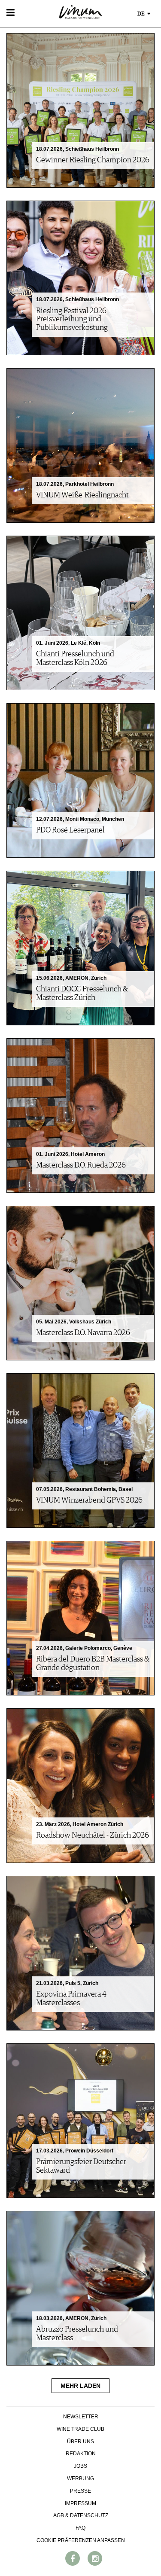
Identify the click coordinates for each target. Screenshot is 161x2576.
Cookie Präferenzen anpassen (81, 2540)
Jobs (80, 2466)
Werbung (80, 2478)
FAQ (80, 2528)
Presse (80, 2491)
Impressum (80, 2503)
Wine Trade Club (80, 2429)
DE (142, 14)
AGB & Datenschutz (81, 2515)
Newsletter (81, 2417)
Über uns (80, 2442)
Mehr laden (80, 2386)
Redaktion (81, 2454)
